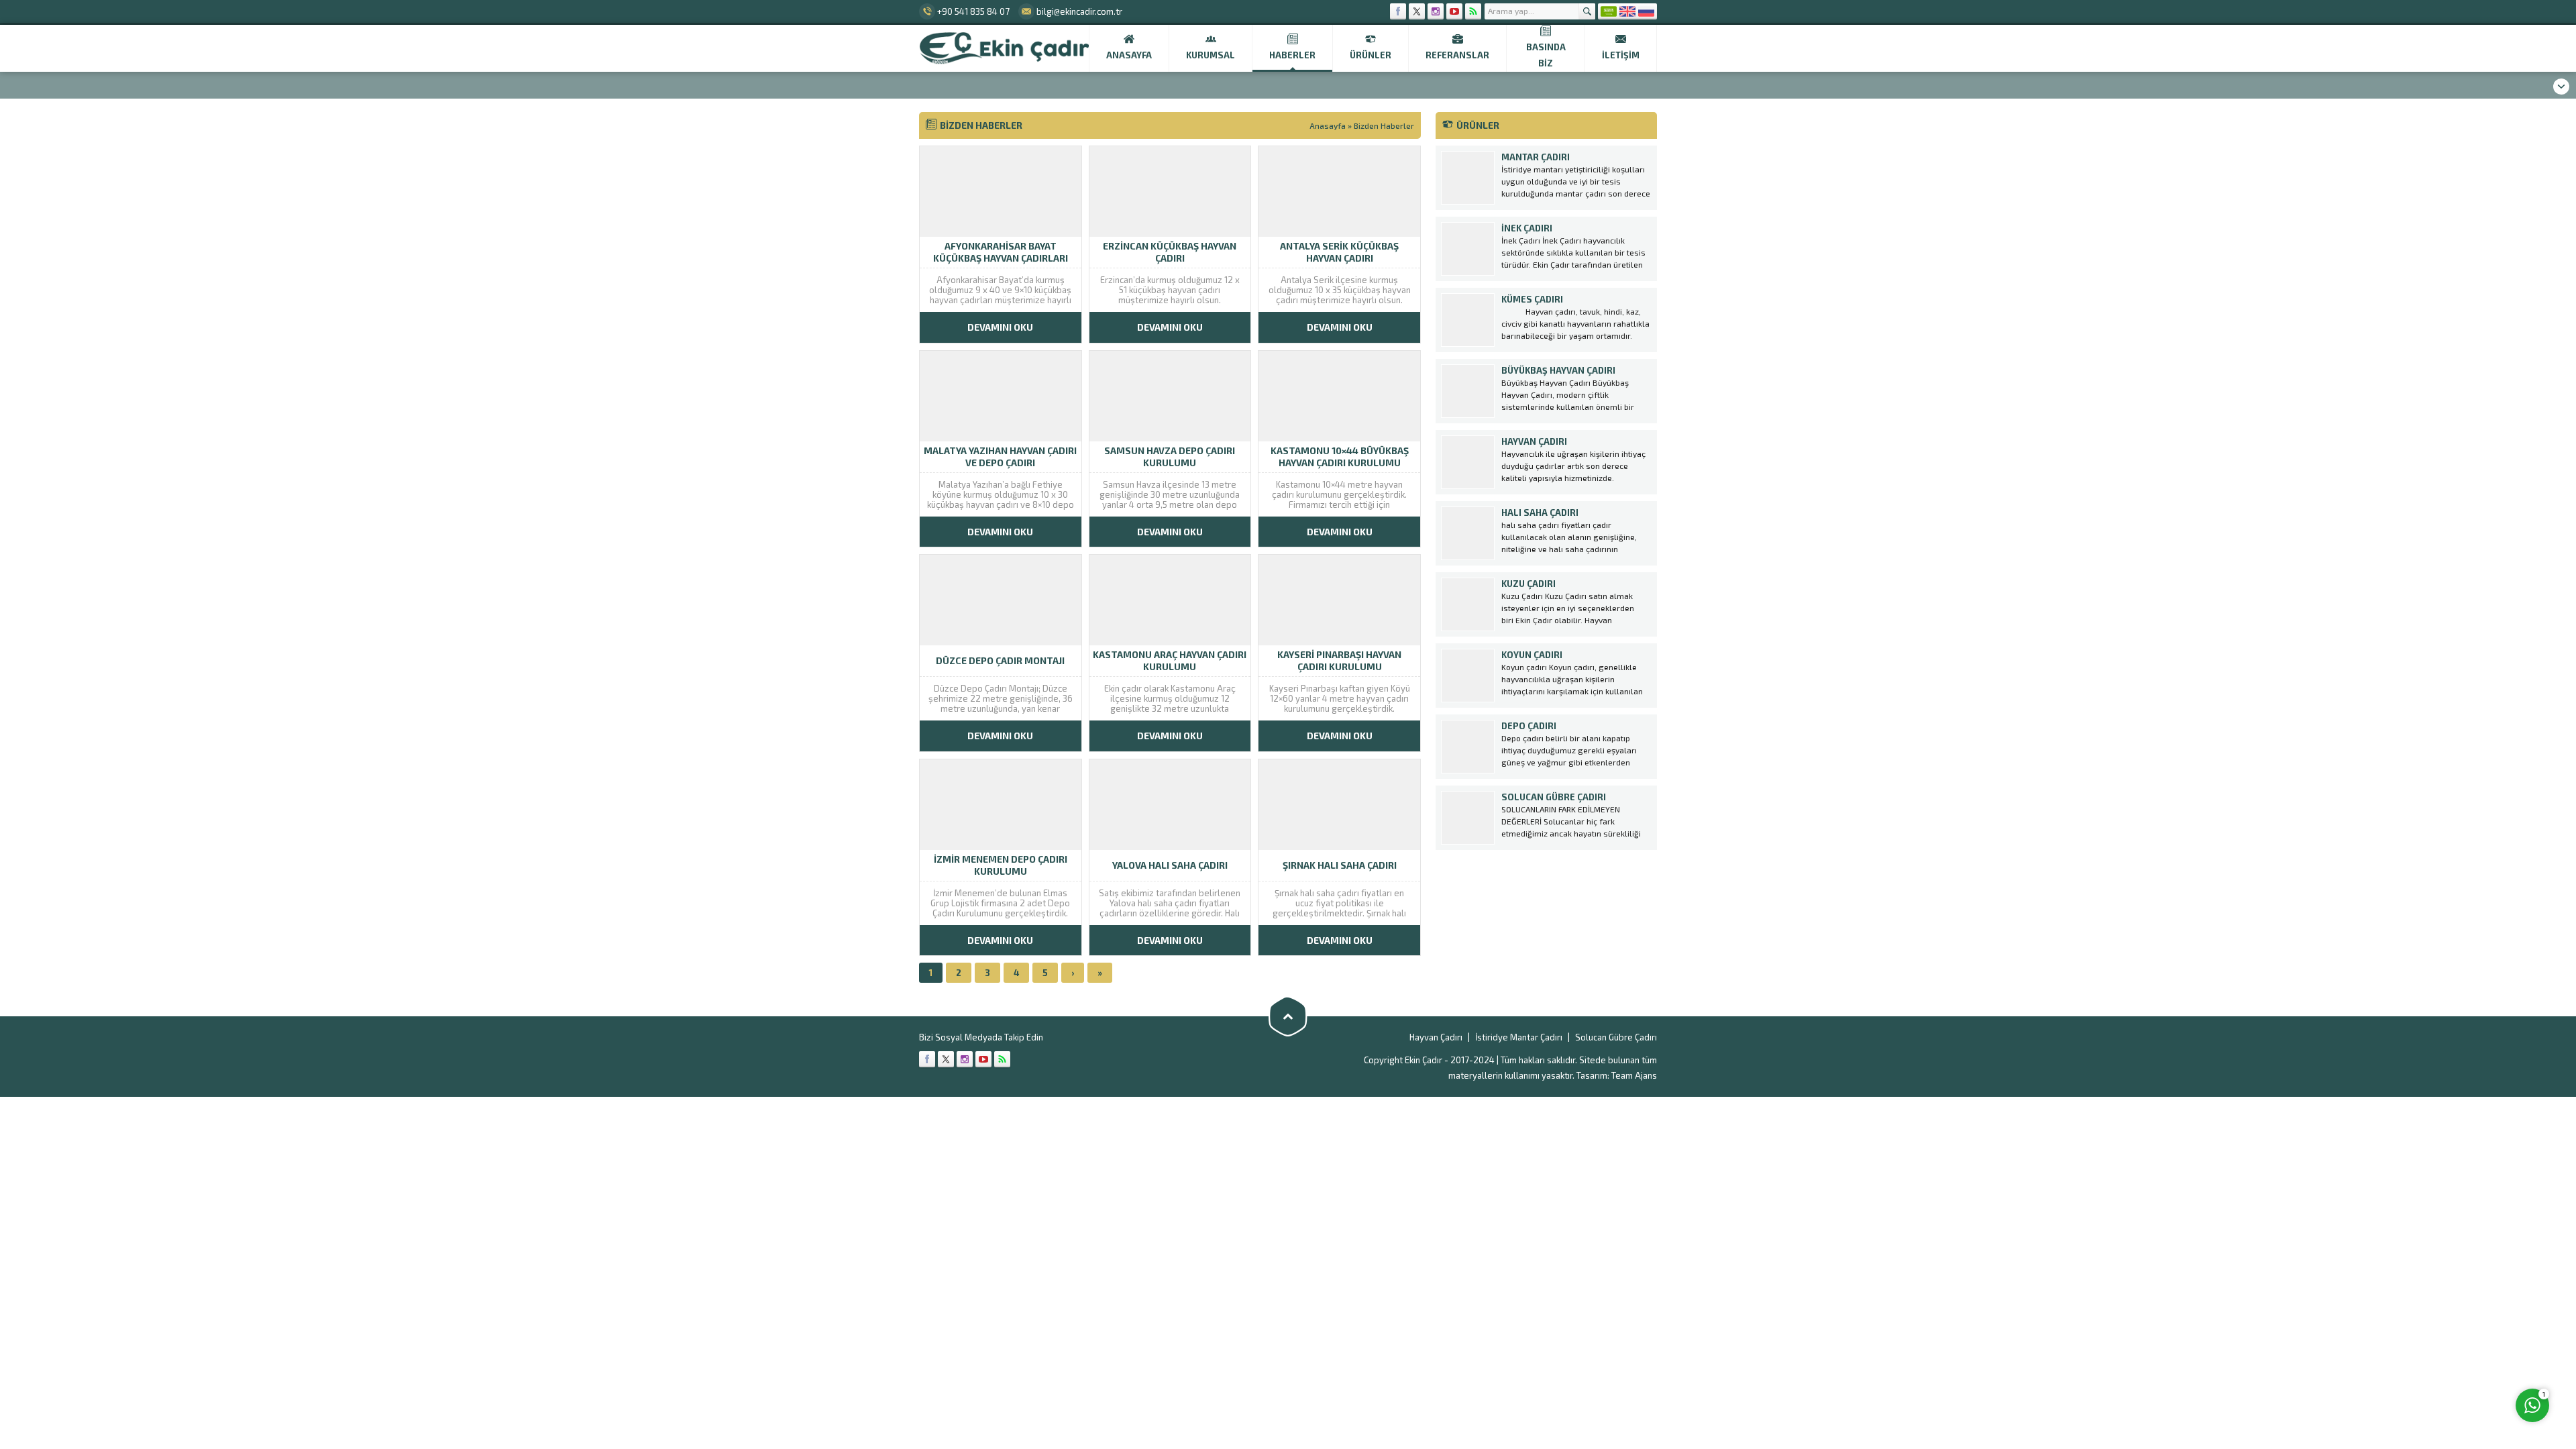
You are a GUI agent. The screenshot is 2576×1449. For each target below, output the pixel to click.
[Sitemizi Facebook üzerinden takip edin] (1398, 11)
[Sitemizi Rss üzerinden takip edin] (1473, 11)
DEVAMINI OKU (1000, 327)
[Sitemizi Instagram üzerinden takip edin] (1436, 11)
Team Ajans (1634, 1075)
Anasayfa (1328, 125)
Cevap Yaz (2449, 1350)
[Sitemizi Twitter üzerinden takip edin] (1417, 11)
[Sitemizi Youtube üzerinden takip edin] (1454, 11)
